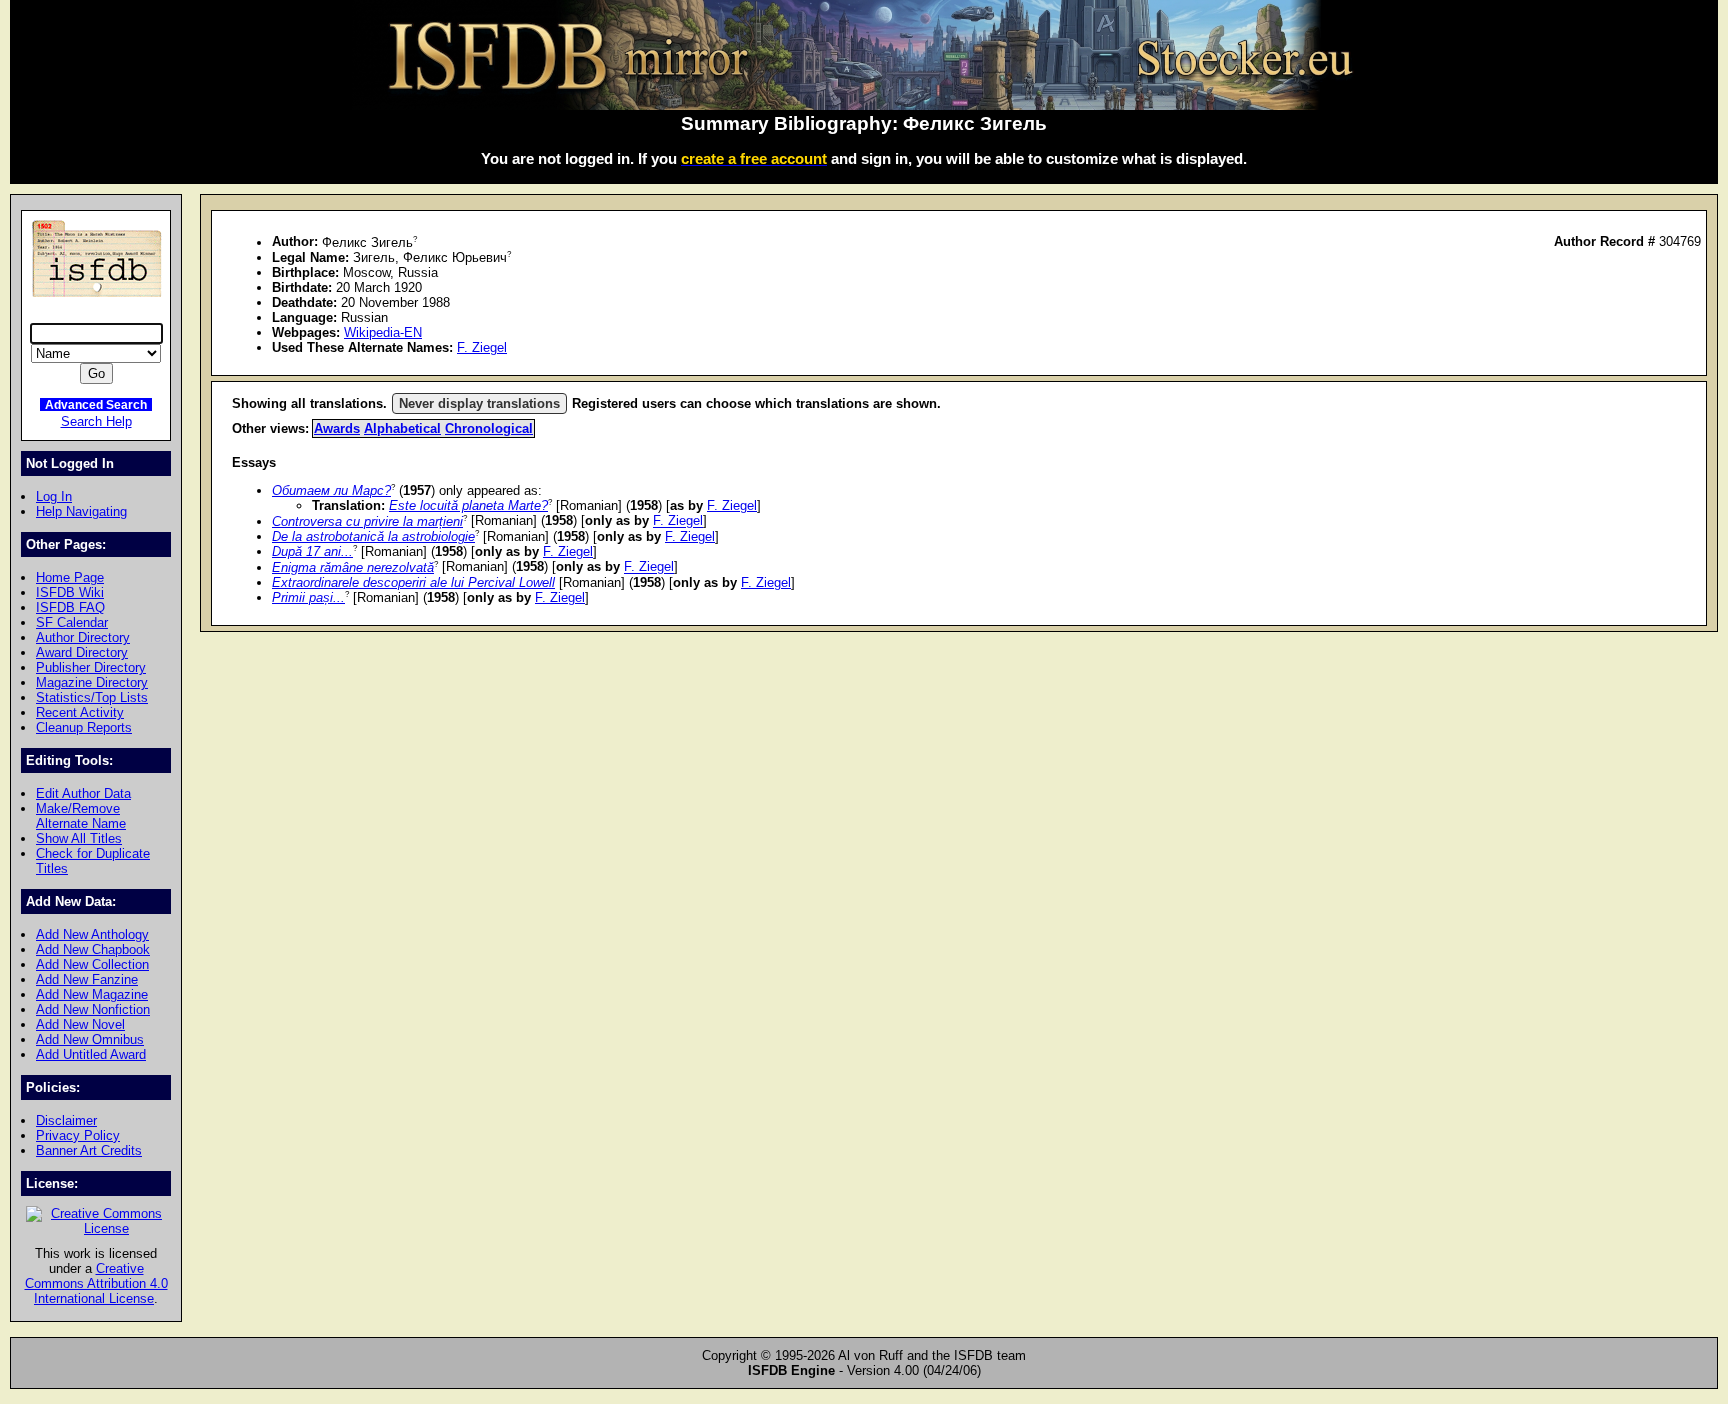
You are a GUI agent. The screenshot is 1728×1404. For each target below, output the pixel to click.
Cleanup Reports (84, 727)
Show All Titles (79, 838)
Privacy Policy (78, 1135)
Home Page (70, 577)
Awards (337, 428)
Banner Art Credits (89, 1150)
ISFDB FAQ (70, 607)
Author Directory (83, 637)
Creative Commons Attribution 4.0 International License (96, 1283)
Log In (54, 496)
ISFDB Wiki (70, 592)
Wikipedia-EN (383, 332)
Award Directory (82, 652)
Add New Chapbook (93, 949)
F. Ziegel (482, 347)
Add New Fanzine (87, 979)
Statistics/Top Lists (92, 697)
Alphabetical (402, 428)
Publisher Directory (91, 667)
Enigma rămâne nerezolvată (353, 567)
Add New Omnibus (90, 1039)
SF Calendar (72, 622)
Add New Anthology (92, 934)
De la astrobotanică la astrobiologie (373, 536)
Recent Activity (80, 712)
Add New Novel (80, 1024)
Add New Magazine (92, 994)
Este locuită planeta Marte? (468, 505)
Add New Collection (92, 964)
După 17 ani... (312, 551)
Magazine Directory (92, 682)
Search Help (96, 421)
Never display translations (479, 403)
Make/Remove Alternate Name (81, 816)
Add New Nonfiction (93, 1009)
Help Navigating (81, 511)
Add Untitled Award (91, 1054)
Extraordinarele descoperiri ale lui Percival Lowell (413, 582)
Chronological (489, 428)
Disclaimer (66, 1120)
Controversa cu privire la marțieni (367, 521)
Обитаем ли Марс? (331, 490)
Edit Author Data (83, 793)
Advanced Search (96, 404)
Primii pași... (308, 597)
